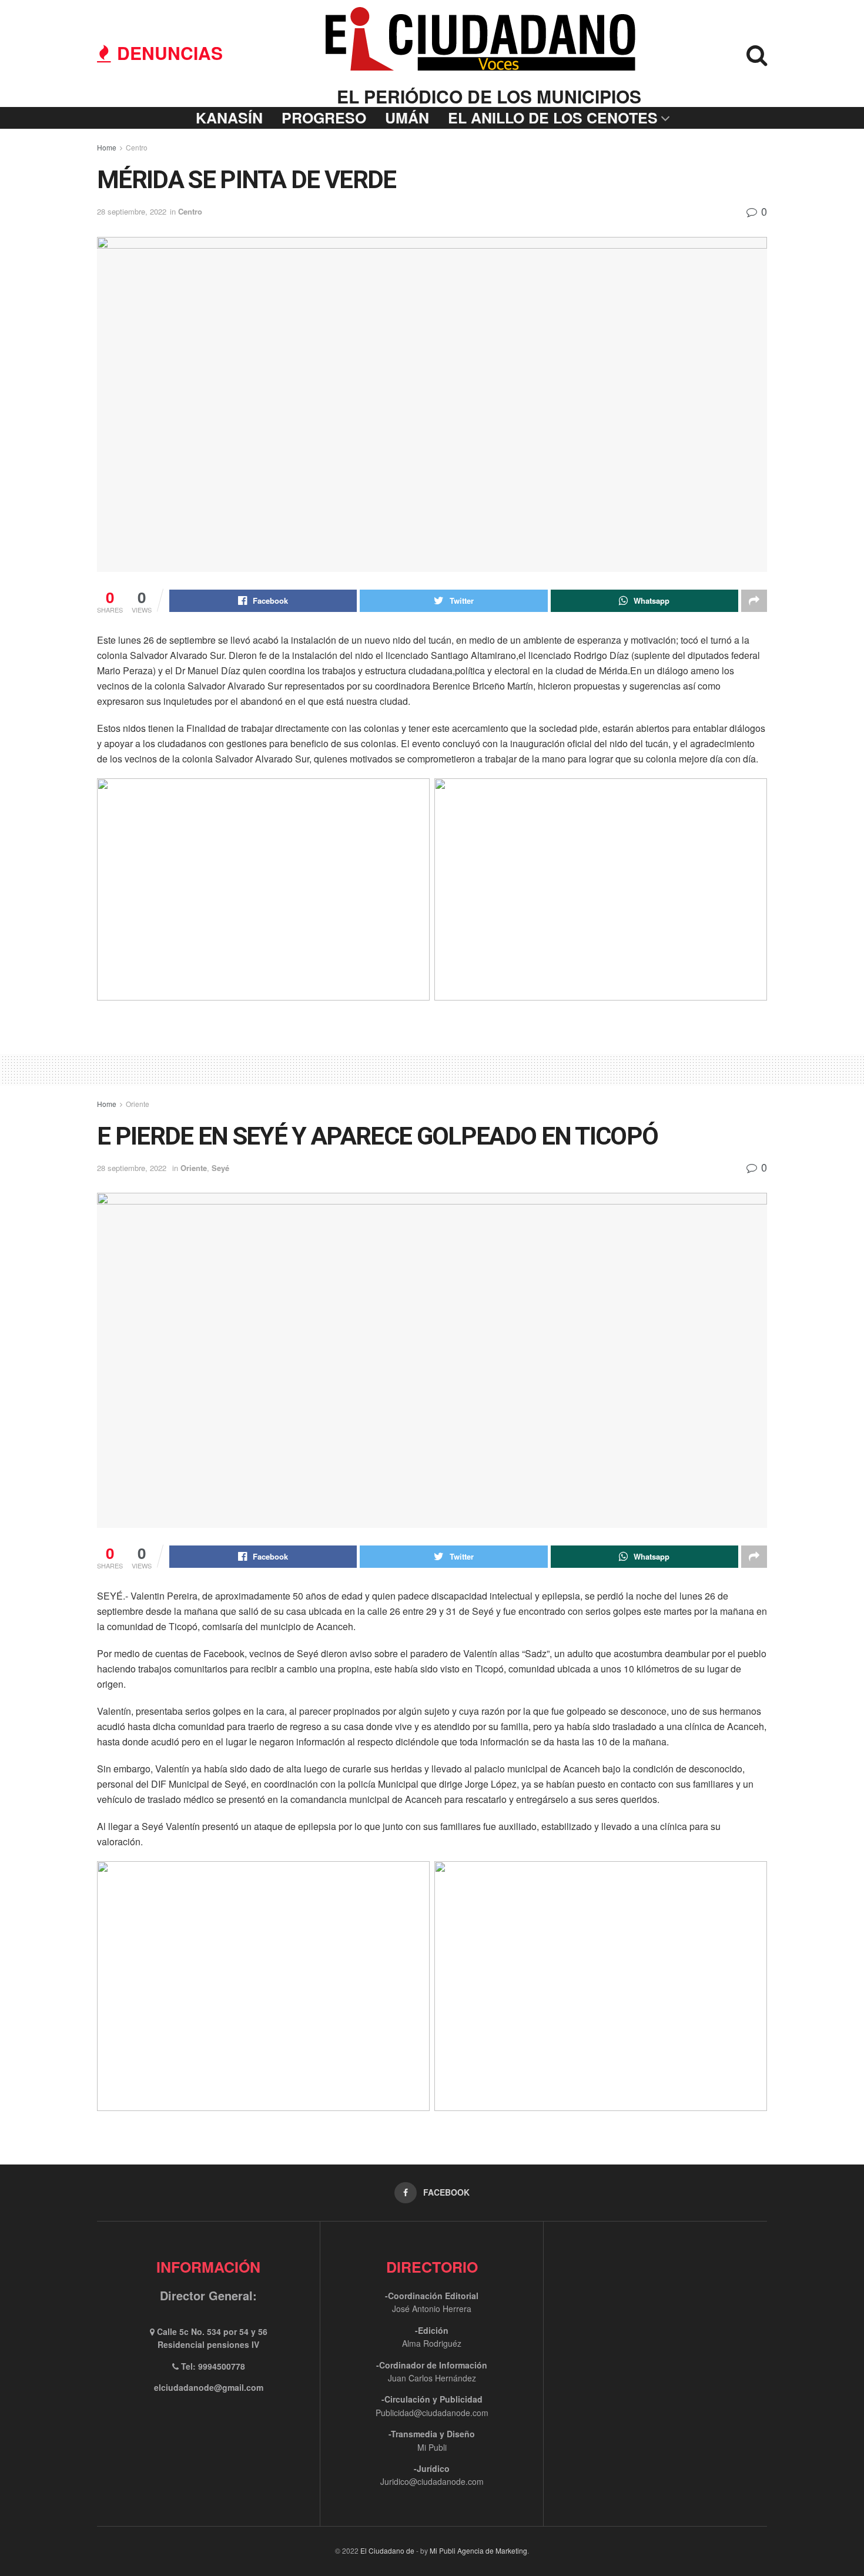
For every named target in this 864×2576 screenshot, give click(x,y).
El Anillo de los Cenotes (553, 118)
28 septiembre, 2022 (132, 211)
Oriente (138, 1104)
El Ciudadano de (387, 2550)
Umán (407, 118)
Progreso (324, 118)
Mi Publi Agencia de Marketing (478, 2550)
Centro (137, 147)
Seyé (220, 1168)
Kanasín (229, 118)
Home (107, 147)
